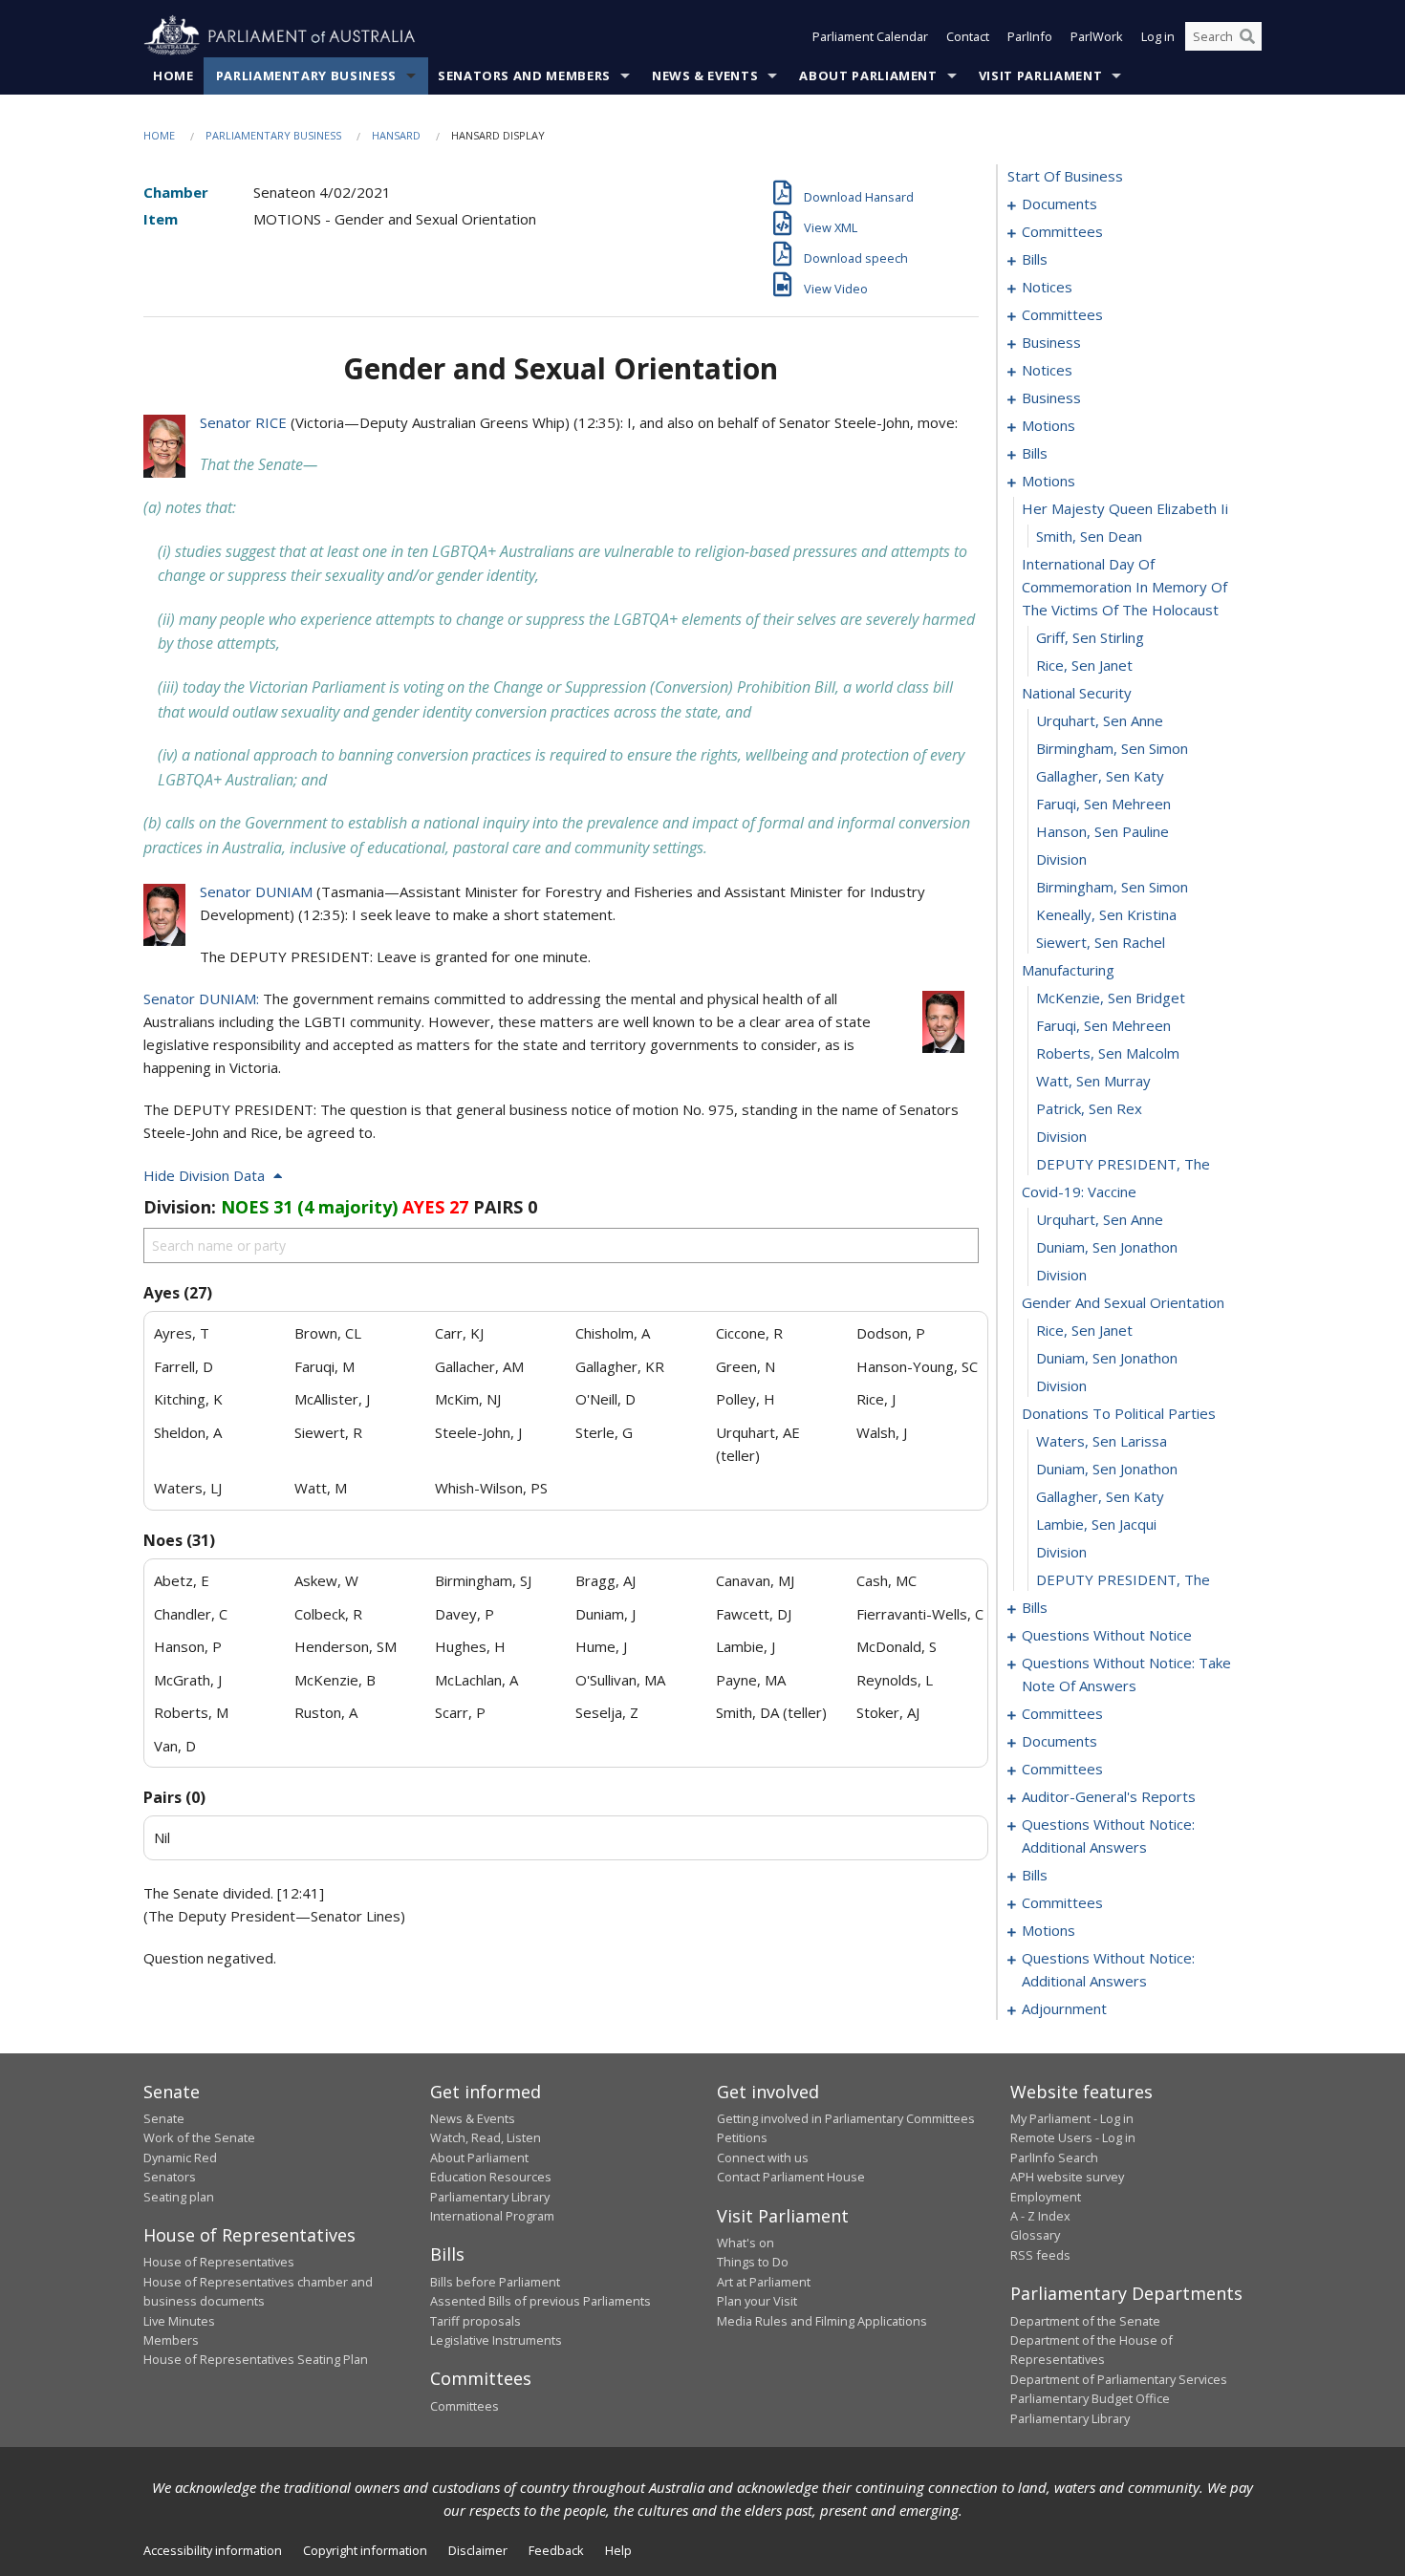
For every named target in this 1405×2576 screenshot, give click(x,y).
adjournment (1064, 2008)
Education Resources (491, 2177)
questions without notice (1107, 1635)
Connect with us (763, 2157)
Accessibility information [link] (213, 2550)
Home (173, 75)
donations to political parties (1119, 1413)
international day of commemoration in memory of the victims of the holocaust (1124, 587)
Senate (164, 2118)
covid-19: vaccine (1079, 1191)
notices (1047, 287)
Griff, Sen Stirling (1090, 637)
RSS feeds (1040, 2255)
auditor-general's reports (1109, 1796)
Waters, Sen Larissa (1102, 1441)
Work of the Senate (199, 2137)
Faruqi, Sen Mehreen (1103, 804)
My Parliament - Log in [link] (1072, 2118)
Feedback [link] (556, 2550)
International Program (492, 2216)
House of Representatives (219, 2262)
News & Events (705, 75)
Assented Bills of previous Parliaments (540, 2301)
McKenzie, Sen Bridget (1111, 998)
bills (1035, 259)
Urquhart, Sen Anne (1100, 720)
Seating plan (179, 2197)
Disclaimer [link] (478, 2550)
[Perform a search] (1247, 36)
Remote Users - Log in (1073, 2137)
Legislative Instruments (496, 2340)
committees (1062, 231)
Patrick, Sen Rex (1089, 1108)
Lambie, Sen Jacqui (1096, 1524)
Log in (1158, 36)
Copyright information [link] (365, 2550)
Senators (170, 2177)
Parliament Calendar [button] (870, 36)
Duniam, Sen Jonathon (1107, 1247)
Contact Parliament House (791, 2177)
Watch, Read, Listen (486, 2137)
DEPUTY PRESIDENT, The (1123, 1164)
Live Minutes (179, 2321)
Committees (465, 2406)
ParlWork (1097, 36)
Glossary (1035, 2235)
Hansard (396, 135)
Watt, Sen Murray (1093, 1081)
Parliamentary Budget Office (1090, 2398)
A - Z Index (1040, 2216)
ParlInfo (1030, 36)
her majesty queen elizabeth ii (1125, 508)
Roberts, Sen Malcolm (1108, 1053)
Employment (1046, 2197)
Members (171, 2340)
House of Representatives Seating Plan (256, 2359)
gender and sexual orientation (1123, 1302)
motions (1048, 425)
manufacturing (1068, 970)
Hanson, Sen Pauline (1102, 831)
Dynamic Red (180, 2157)
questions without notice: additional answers (1108, 1835)
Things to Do (753, 2262)
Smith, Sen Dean (1089, 536)
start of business (1065, 176)
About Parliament (868, 75)
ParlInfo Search (1054, 2157)
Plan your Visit (757, 2301)
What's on (746, 2243)
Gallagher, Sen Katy (1100, 776)
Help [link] (618, 2550)
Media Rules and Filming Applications (822, 2321)
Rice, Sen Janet (1084, 665)
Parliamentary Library (490, 2197)
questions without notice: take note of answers (1126, 1674)
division (1061, 859)
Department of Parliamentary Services (1119, 2379)
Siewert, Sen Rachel (1101, 942)
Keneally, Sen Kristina (1106, 914)
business (1051, 342)
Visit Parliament (1040, 75)
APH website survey (1067, 2177)
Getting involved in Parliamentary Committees (846, 2118)
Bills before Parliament (495, 2282)
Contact (968, 36)
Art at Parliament (764, 2282)
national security (1077, 693)
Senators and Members (524, 75)
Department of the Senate (1085, 2321)
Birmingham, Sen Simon (1112, 748)
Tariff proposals (476, 2321)
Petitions (742, 2137)
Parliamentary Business (306, 75)
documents (1059, 204)
